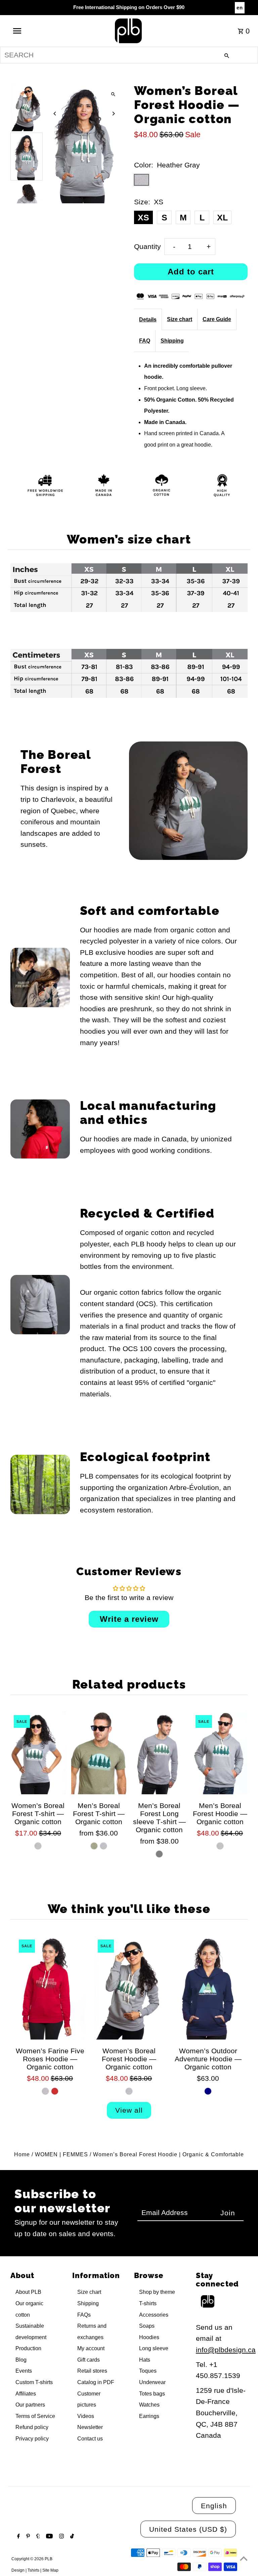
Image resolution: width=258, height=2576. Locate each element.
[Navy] (208, 2091)
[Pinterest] (27, 2537)
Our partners (30, 2405)
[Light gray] (159, 1854)
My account (91, 2348)
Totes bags (152, 2394)
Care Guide (217, 319)
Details (148, 320)
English (214, 2506)
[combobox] (129, 55)
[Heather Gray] (38, 1846)
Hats (145, 2360)
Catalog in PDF (96, 2382)
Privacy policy (32, 2439)
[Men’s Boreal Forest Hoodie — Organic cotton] (220, 1753)
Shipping (172, 341)
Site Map (50, 2570)
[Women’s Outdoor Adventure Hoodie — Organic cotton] (208, 1988)
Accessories (154, 2315)
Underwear (152, 2382)
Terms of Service (35, 2416)
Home (22, 2154)
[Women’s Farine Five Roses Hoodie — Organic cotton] (50, 1988)
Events (24, 2371)
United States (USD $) (188, 2529)
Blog (21, 2360)
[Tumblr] (37, 2537)
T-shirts (148, 2303)
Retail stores (92, 2371)
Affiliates (26, 2394)
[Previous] (55, 114)
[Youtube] (49, 2537)
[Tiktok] (71, 2537)
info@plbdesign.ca (226, 2350)
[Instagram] (61, 2537)
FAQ (145, 341)
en (240, 8)
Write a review (129, 1619)
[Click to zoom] (113, 94)
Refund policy (32, 2427)
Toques (148, 2371)
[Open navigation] (30, 31)
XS (143, 217)
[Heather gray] (103, 1846)
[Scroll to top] (244, 2558)
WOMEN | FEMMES (61, 2154)
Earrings (149, 2416)
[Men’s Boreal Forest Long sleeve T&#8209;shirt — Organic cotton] (159, 1753)
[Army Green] (94, 1846)
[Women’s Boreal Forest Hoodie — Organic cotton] (129, 1988)
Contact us (90, 2439)
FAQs (84, 2315)
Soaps (147, 2326)
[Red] (55, 2091)
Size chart (180, 319)
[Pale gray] (220, 1846)
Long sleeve (154, 2348)
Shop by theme (157, 2292)
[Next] (113, 114)
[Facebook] (18, 2537)
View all (129, 2110)
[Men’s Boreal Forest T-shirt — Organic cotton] (99, 1753)
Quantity (147, 246)
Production (28, 2348)
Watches (149, 2405)
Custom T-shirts (34, 2382)
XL (222, 217)
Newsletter (90, 2427)
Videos (86, 2416)
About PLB (28, 2292)
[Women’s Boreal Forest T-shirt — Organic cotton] (38, 1753)
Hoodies (149, 2337)
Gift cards (89, 2360)
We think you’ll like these (129, 1909)
